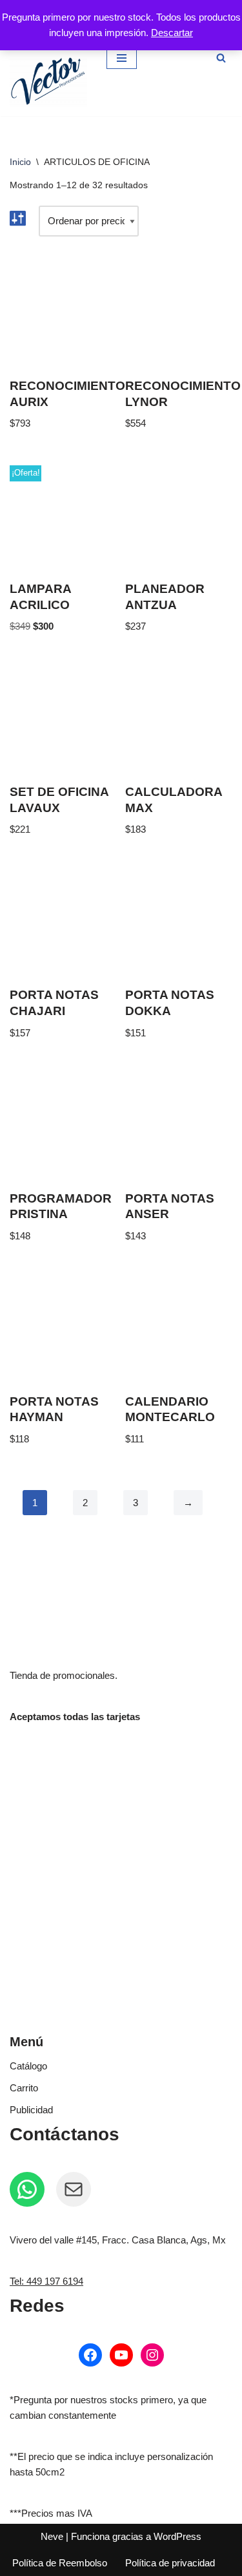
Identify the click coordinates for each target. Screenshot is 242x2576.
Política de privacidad (170, 2563)
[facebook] (90, 2355)
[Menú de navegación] (122, 58)
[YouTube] (121, 2355)
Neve (52, 2536)
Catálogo (28, 2066)
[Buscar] (221, 58)
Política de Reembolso (60, 2563)
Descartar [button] (172, 33)
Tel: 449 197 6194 (46, 2281)
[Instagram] (152, 2355)
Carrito (24, 2088)
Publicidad (31, 2110)
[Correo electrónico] (74, 2189)
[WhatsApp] (27, 2189)
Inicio (20, 162)
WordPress (177, 2536)
